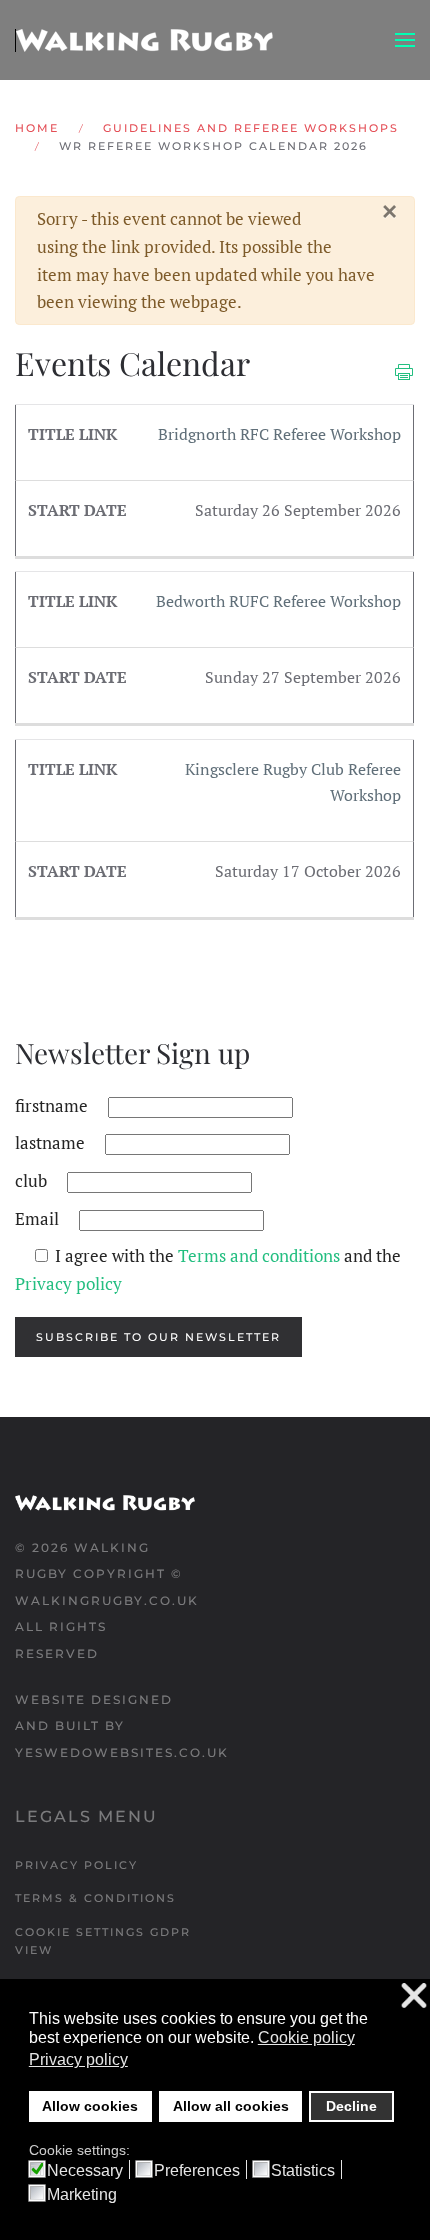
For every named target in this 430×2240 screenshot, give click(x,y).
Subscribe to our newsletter (158, 1337)
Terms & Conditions (95, 1898)
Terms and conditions (261, 1255)
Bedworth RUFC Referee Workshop (278, 601)
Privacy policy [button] (78, 2059)
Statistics (303, 2171)
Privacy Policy (76, 1865)
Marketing (82, 2195)
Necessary (85, 2171)
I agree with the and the (208, 1269)
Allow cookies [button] (90, 2106)
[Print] (404, 370)
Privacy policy (68, 1283)
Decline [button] (351, 2106)
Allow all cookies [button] (231, 2106)
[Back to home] (145, 40)
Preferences (197, 2171)
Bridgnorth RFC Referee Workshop (279, 434)
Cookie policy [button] (306, 2037)
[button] (405, 40)
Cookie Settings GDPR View (103, 1941)
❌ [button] (414, 1996)
